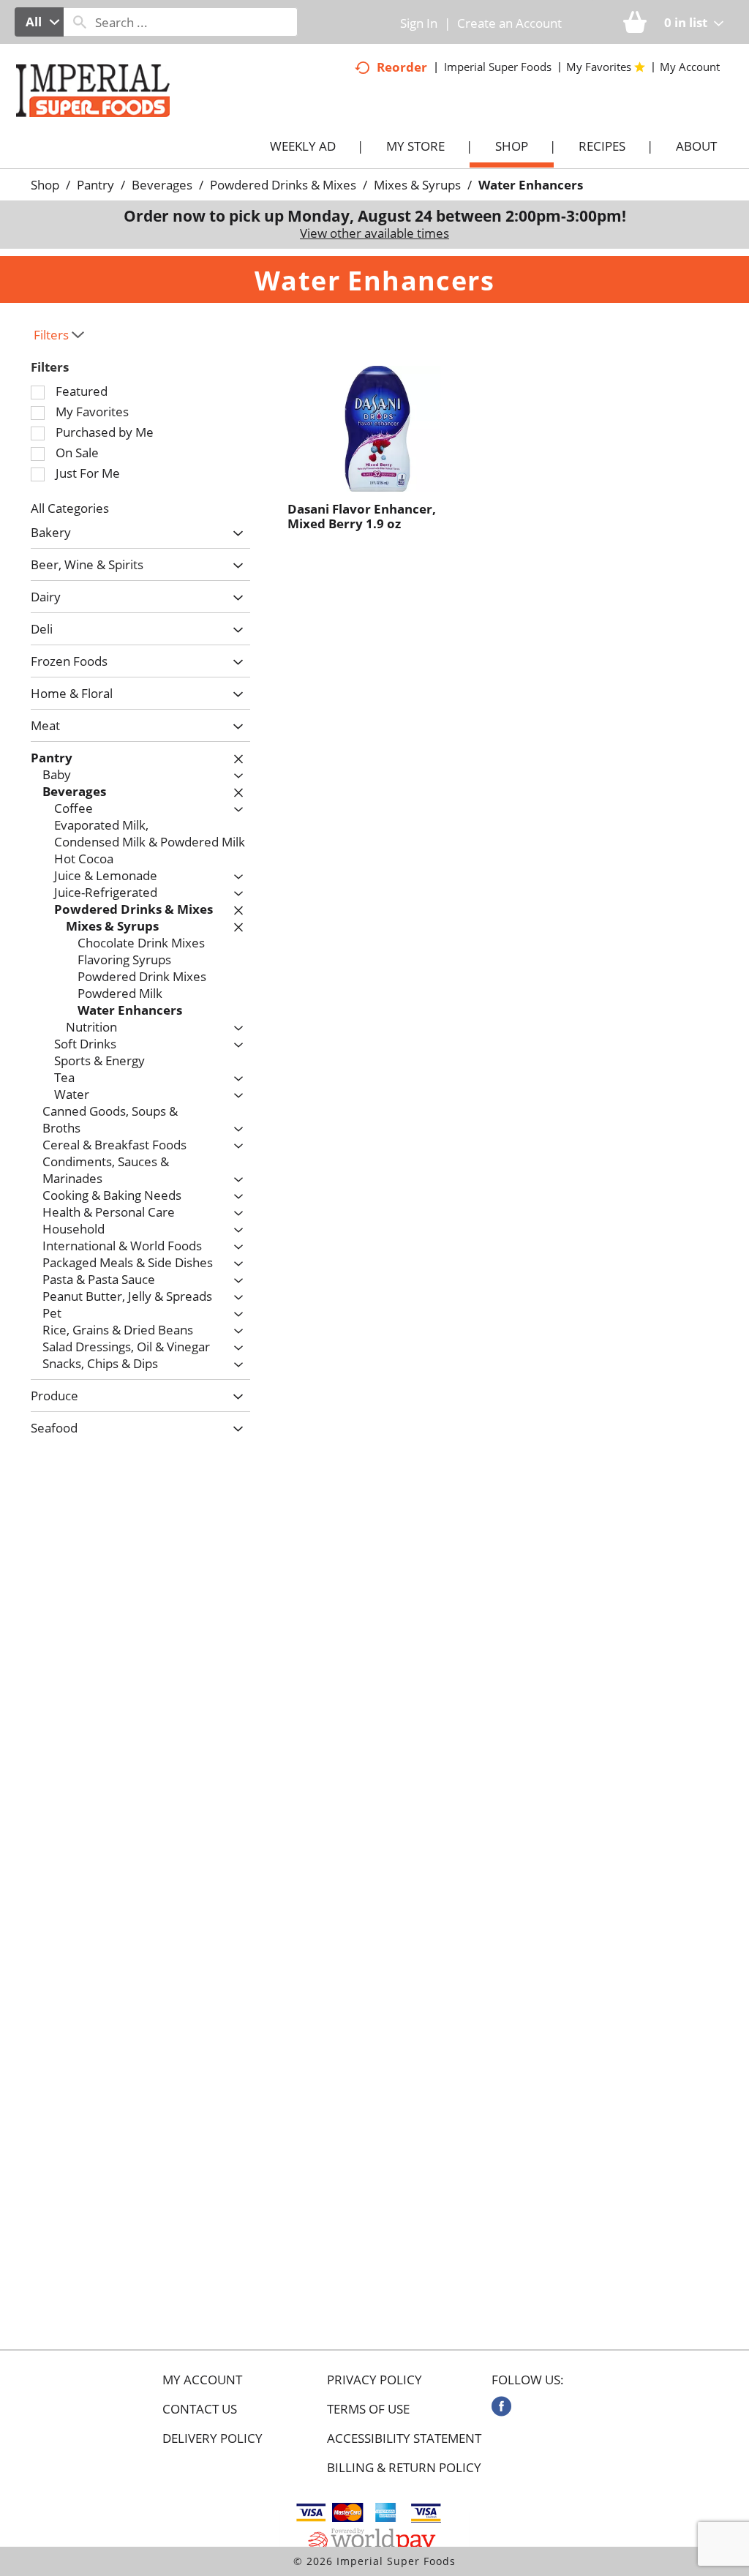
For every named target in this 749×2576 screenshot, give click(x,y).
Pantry (95, 185)
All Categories (70, 508)
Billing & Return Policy (404, 2468)
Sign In (419, 23)
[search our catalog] (80, 22)
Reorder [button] (402, 67)
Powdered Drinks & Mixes (283, 185)
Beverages (162, 185)
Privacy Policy (374, 2380)
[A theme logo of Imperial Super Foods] (108, 124)
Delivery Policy (212, 2438)
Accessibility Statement (404, 2438)
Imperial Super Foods (498, 67)
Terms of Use (368, 2409)
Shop (45, 185)
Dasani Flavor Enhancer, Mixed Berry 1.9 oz (362, 516)
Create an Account (509, 23)
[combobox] (39, 22)
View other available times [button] (374, 233)
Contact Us (200, 2409)
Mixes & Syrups (417, 185)
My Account (202, 2380)
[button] (234, 534)
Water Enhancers (531, 185)
